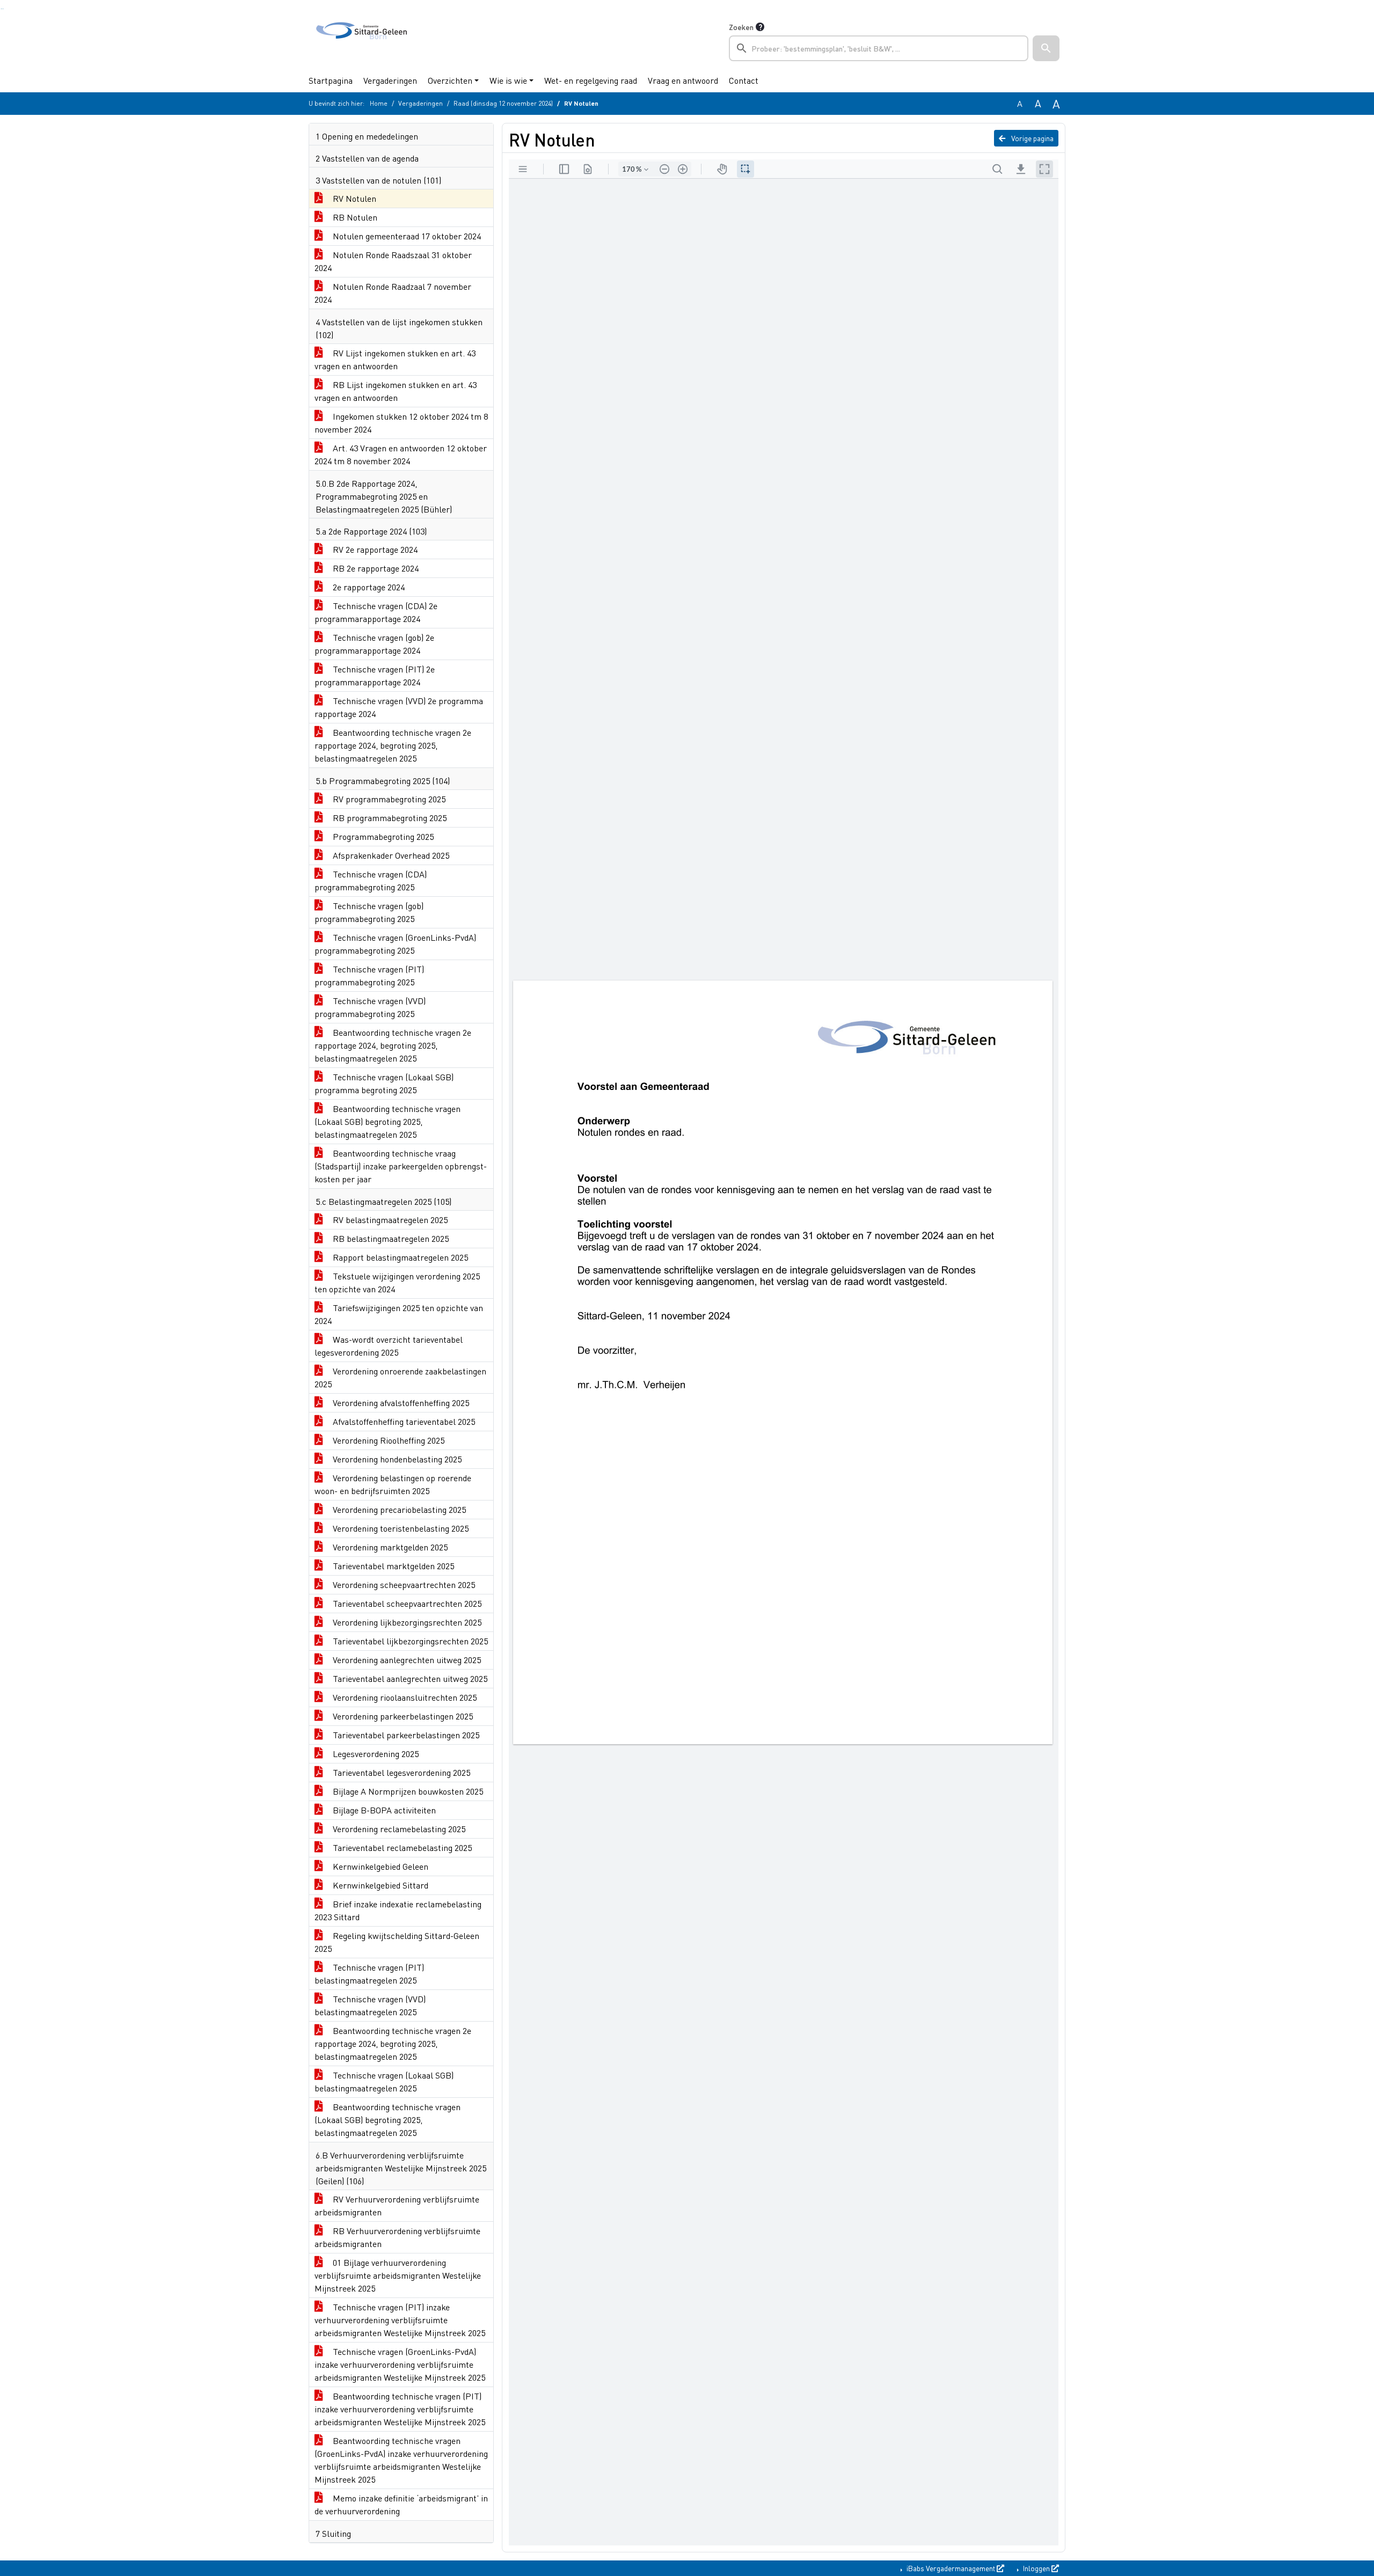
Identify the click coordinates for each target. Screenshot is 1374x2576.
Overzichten (450, 80)
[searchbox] (879, 48)
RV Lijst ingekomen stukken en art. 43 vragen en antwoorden (395, 359)
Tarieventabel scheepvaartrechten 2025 (406, 1603)
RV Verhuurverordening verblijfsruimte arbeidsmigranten (397, 2205)
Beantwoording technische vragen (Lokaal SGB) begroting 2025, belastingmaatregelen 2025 (388, 1121)
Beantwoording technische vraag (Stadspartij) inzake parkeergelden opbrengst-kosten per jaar (401, 1166)
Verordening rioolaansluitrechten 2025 (404, 1697)
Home (379, 103)
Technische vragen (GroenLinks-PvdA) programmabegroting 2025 (395, 944)
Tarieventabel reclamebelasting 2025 (401, 1847)
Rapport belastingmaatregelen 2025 (399, 1257)
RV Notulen (353, 198)
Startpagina (331, 80)
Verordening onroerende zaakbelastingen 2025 (400, 1377)
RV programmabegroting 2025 (388, 799)
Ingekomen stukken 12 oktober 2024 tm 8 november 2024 (401, 423)
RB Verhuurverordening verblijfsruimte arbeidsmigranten (397, 2237)
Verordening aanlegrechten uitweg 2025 (406, 1660)
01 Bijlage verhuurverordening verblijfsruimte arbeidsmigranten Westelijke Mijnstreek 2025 (398, 2275)
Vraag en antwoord (683, 80)
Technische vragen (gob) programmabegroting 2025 (369, 912)
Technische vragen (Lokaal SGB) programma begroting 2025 (384, 1083)
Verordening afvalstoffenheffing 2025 (400, 1403)
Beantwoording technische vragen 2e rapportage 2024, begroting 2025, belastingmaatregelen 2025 (393, 745)
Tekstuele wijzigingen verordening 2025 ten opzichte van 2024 (397, 1282)
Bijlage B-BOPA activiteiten (383, 1810)
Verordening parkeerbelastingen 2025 (402, 1716)
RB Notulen (354, 217)
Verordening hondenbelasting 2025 (396, 1459)
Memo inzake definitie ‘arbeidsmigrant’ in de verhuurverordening (401, 2504)
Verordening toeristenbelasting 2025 (400, 1528)
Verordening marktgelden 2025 (389, 1547)
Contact (744, 80)
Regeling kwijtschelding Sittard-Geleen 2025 (397, 1942)
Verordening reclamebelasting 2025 (398, 1829)
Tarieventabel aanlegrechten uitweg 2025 (409, 1678)
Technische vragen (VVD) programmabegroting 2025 (370, 1007)
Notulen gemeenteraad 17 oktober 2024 (406, 236)
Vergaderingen (390, 80)
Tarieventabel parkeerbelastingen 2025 (405, 1735)
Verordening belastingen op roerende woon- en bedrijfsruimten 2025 (393, 1484)
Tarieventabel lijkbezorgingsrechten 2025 (409, 1641)
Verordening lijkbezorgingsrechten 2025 (406, 1622)
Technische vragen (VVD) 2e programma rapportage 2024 (399, 707)
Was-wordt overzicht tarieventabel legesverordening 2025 (389, 1346)
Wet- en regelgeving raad (591, 80)
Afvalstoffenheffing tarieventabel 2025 (403, 1421)
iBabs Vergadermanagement (951, 2568)
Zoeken (741, 27)
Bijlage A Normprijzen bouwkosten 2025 (407, 1791)
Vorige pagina (1032, 138)
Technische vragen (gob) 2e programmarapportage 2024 (374, 644)
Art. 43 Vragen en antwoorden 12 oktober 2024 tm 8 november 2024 (401, 454)
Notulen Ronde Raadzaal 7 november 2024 (393, 293)
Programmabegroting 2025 (382, 836)
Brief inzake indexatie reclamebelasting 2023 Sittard (398, 1910)
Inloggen (1036, 2568)
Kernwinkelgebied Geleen (379, 1866)
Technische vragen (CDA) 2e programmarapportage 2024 (376, 612)
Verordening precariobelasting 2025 (398, 1509)
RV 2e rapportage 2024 (374, 549)
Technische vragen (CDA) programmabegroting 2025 (371, 880)
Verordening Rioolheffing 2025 (388, 1440)
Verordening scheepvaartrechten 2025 (403, 1585)
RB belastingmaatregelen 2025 (390, 1238)
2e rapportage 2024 (368, 587)
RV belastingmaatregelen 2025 (389, 1220)
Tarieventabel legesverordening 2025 (400, 1772)
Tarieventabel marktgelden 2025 (392, 1566)
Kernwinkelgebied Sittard (379, 1885)
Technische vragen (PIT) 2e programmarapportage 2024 (375, 675)
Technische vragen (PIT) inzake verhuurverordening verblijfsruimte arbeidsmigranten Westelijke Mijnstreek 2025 (400, 2320)
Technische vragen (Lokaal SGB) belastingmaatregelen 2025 (384, 2081)
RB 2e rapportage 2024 (375, 568)
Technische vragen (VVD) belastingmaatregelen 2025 (370, 2005)
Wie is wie (508, 80)
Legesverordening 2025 (375, 1754)
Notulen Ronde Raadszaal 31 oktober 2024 (393, 261)
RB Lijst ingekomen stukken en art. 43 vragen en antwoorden (396, 391)
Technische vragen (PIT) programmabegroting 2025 (369, 975)
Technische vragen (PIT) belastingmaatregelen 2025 (369, 1974)
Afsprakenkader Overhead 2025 (390, 855)
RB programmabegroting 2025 (389, 818)
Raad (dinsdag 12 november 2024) (503, 103)
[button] (1046, 48)
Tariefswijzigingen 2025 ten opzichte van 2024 (399, 1314)
